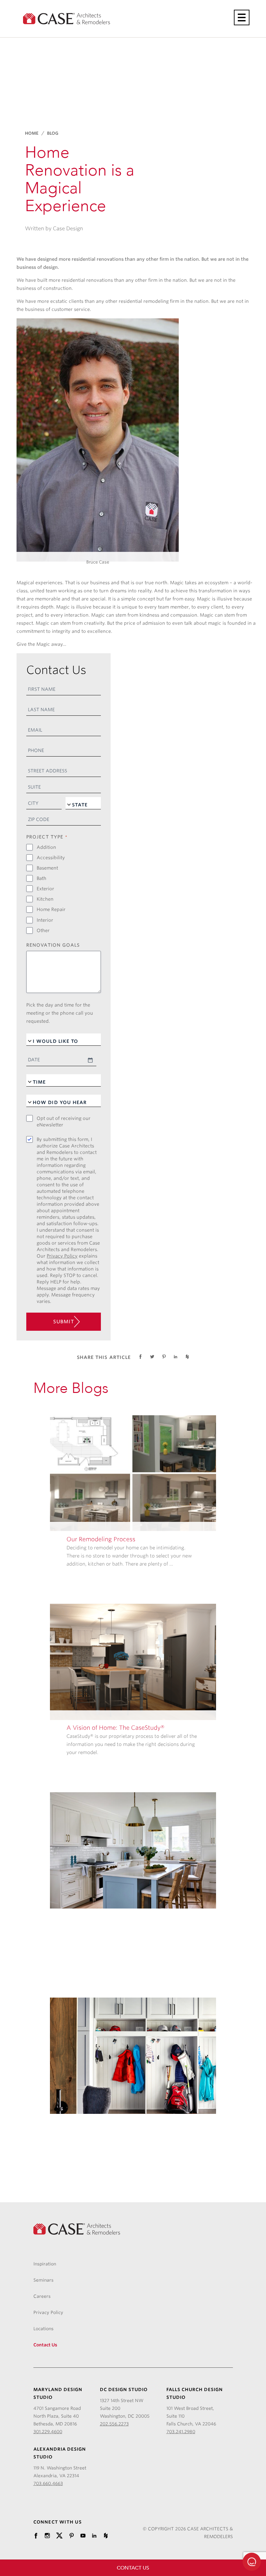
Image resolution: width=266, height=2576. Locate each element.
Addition (46, 847)
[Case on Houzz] (106, 2536)
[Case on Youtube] (83, 2536)
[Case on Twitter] (59, 2536)
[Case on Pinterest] (72, 2536)
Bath (42, 878)
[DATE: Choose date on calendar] (90, 1060)
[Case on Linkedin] (94, 2536)
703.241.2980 (181, 2432)
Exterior (45, 889)
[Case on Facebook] (36, 2536)
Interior (45, 920)
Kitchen (45, 899)
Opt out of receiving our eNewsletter (64, 1122)
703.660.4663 (48, 2483)
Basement (47, 868)
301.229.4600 (48, 2432)
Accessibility (51, 858)
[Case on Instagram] (47, 2536)
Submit (64, 1322)
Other (43, 930)
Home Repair (51, 909)
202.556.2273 (114, 2424)
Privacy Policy (62, 1256)
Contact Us (133, 2568)
